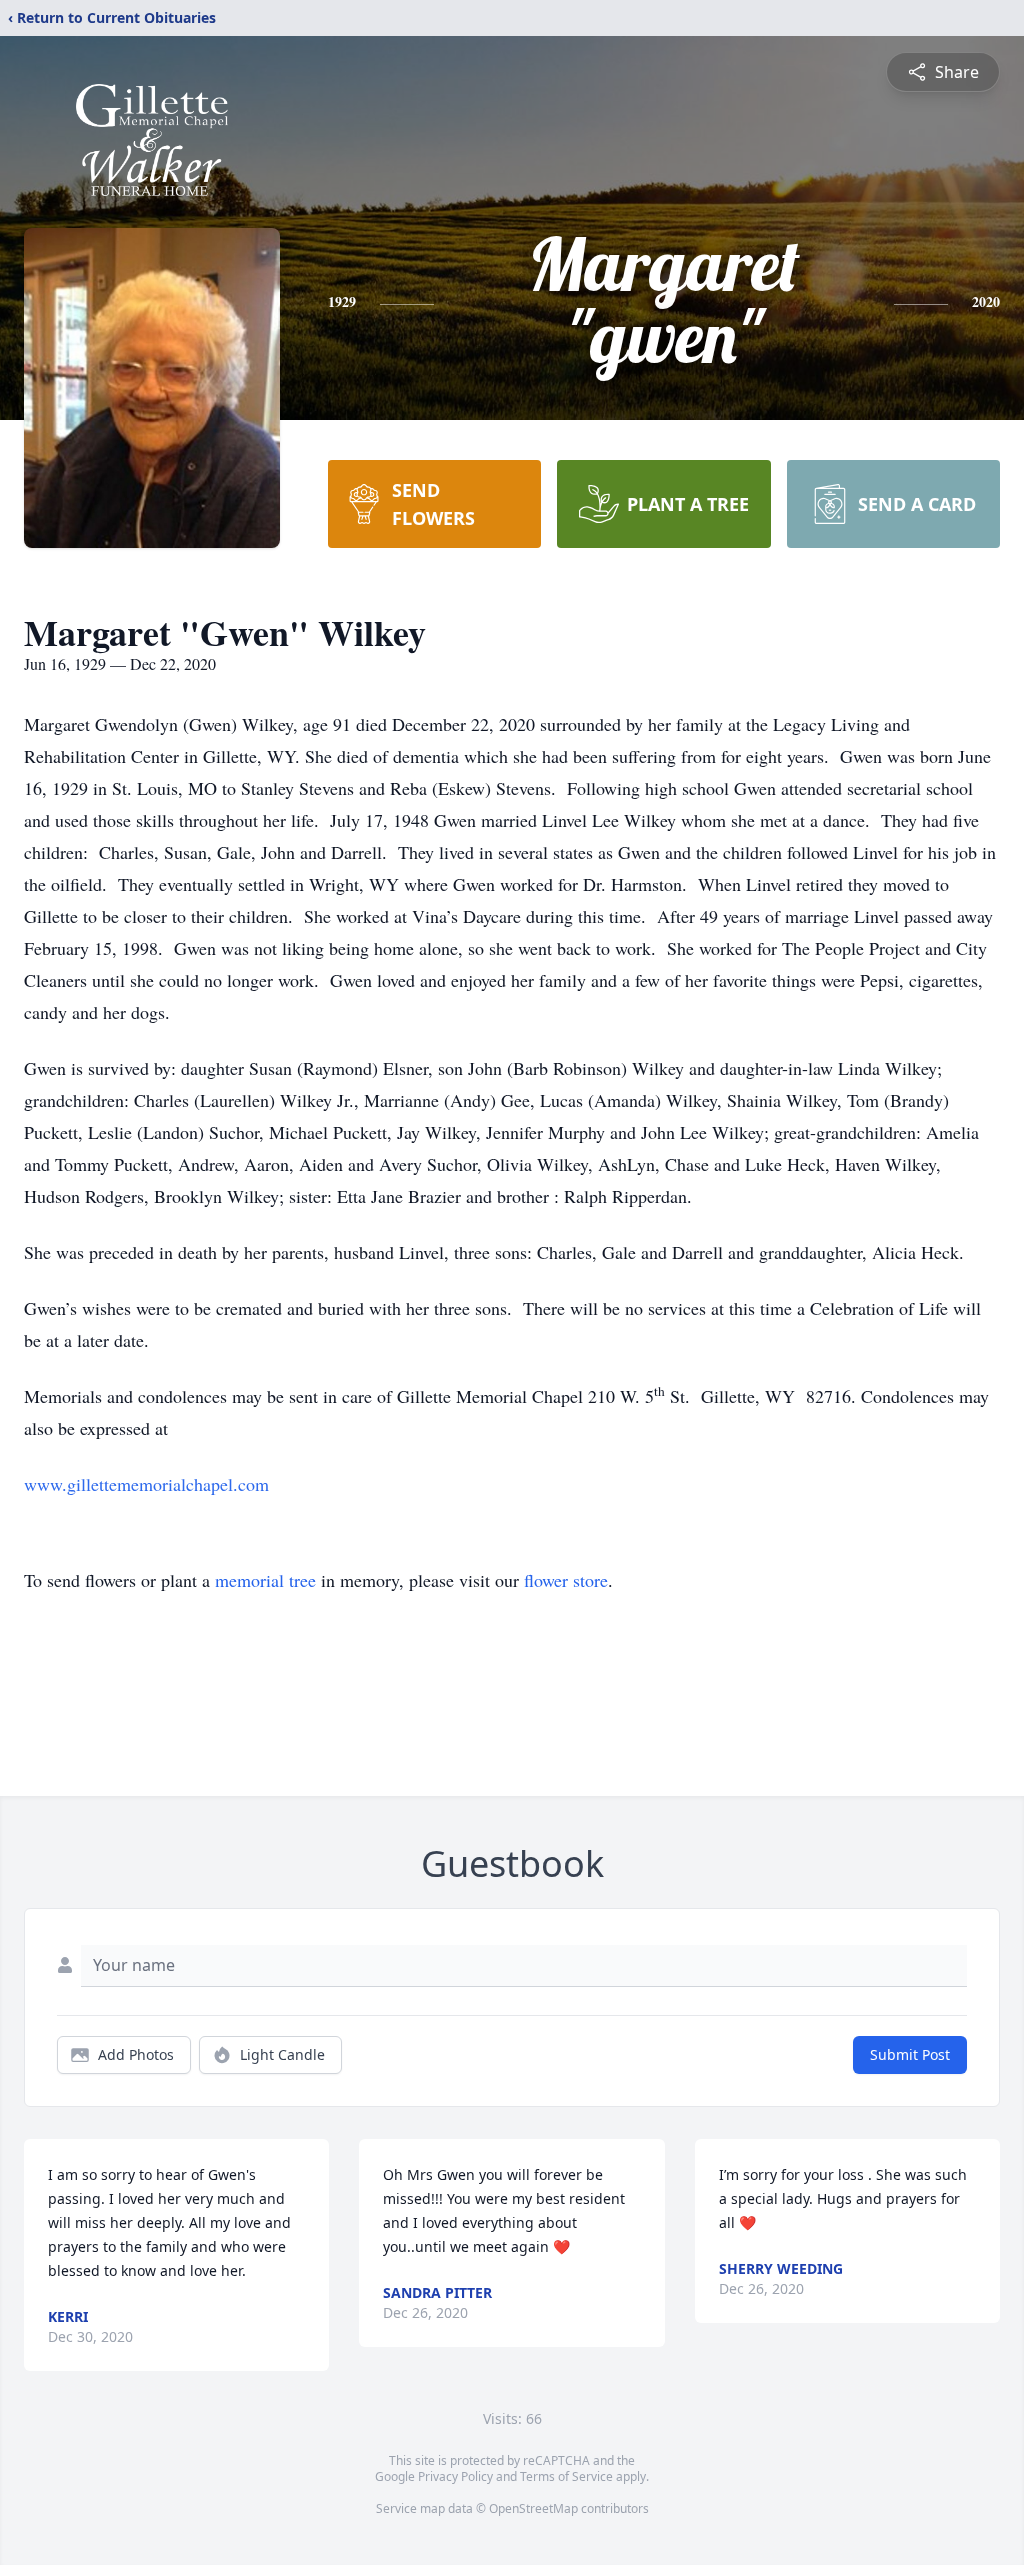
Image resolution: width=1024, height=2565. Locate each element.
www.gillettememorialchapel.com (146, 1484)
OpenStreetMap (533, 2508)
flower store (566, 1580)
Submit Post (910, 2054)
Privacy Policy (455, 2476)
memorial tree (265, 1580)
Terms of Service (566, 2476)
